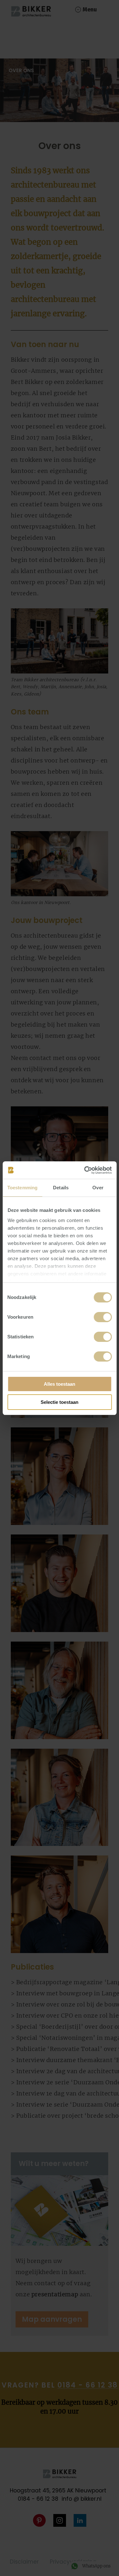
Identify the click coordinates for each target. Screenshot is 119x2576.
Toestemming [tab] (22, 1188)
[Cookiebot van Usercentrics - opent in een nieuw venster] (85, 1170)
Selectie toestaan (60, 1402)
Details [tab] (61, 1188)
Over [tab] (98, 1188)
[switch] (103, 1317)
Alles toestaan (60, 1384)
